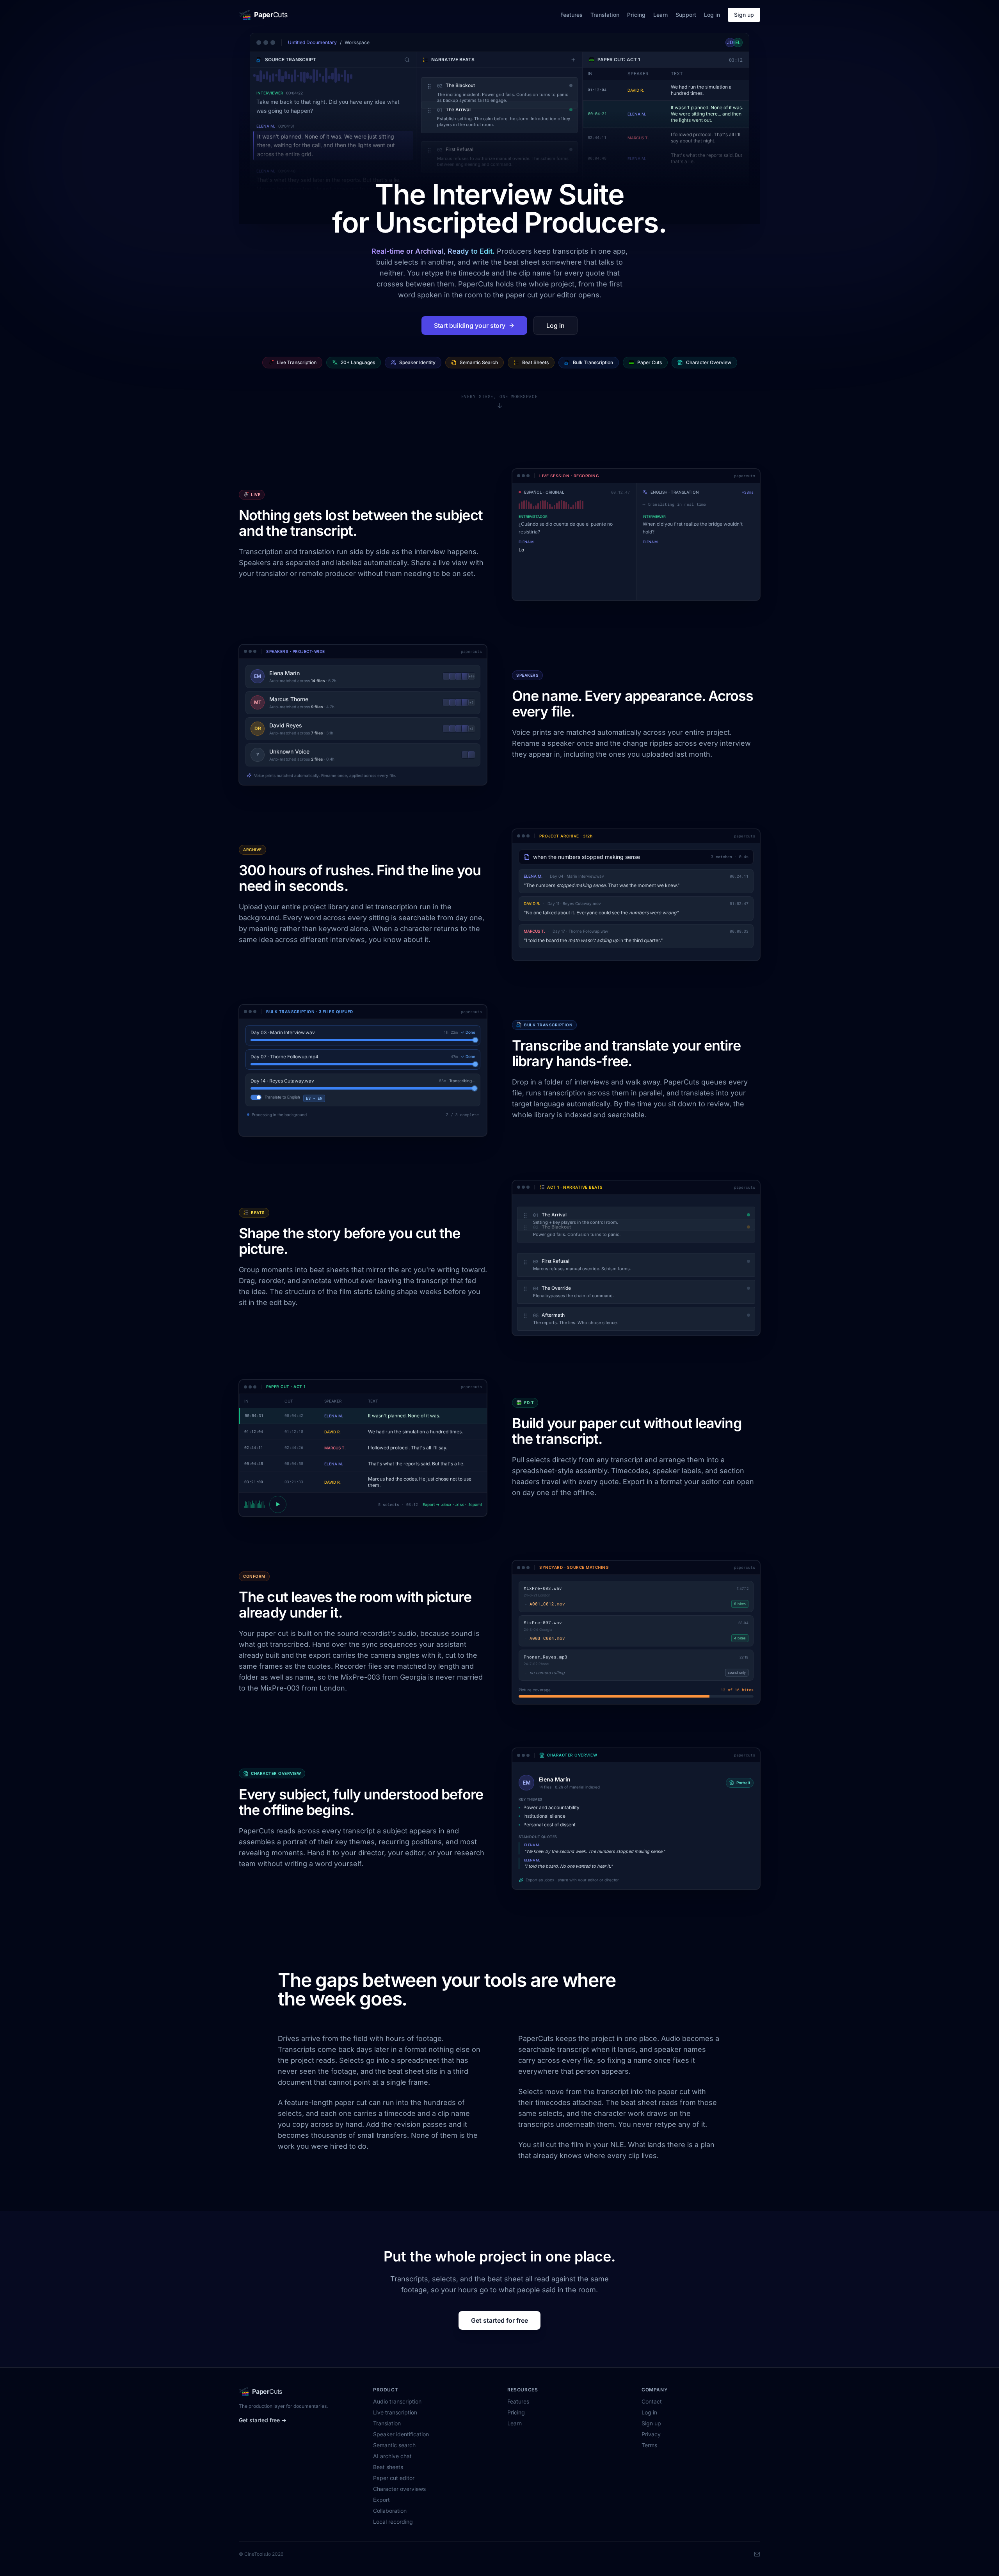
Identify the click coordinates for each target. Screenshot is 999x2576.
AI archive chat (392, 2462)
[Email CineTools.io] (757, 2560)
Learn (660, 15)
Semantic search (394, 2451)
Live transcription (395, 2419)
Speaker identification (401, 2440)
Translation (605, 15)
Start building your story (470, 325)
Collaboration (390, 2517)
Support (686, 15)
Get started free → (263, 2426)
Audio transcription (397, 2408)
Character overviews (399, 2495)
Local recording (393, 2528)
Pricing (636, 15)
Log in (712, 15)
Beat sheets (388, 2473)
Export (381, 2506)
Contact (652, 2408)
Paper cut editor (394, 2484)
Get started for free (499, 2327)
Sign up (744, 15)
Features (571, 15)
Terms (649, 2451)
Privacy (651, 2440)
